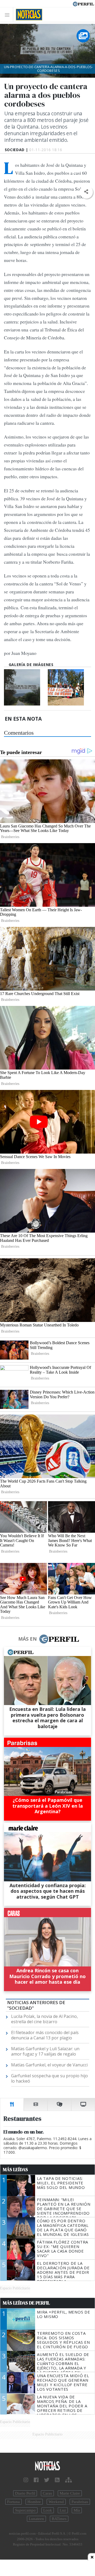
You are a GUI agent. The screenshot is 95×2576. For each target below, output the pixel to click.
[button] (86, 192)
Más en (27, 1639)
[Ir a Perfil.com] (83, 3)
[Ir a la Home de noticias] (47, 2466)
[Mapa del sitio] (68, 2480)
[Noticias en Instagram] (26, 2480)
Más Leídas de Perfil (26, 2303)
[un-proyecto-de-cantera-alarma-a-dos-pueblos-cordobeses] (25, 687)
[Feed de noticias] (57, 2480)
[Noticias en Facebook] (36, 2480)
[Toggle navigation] (9, 15)
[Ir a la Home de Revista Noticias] (28, 15)
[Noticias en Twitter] (47, 2480)
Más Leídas (15, 2170)
